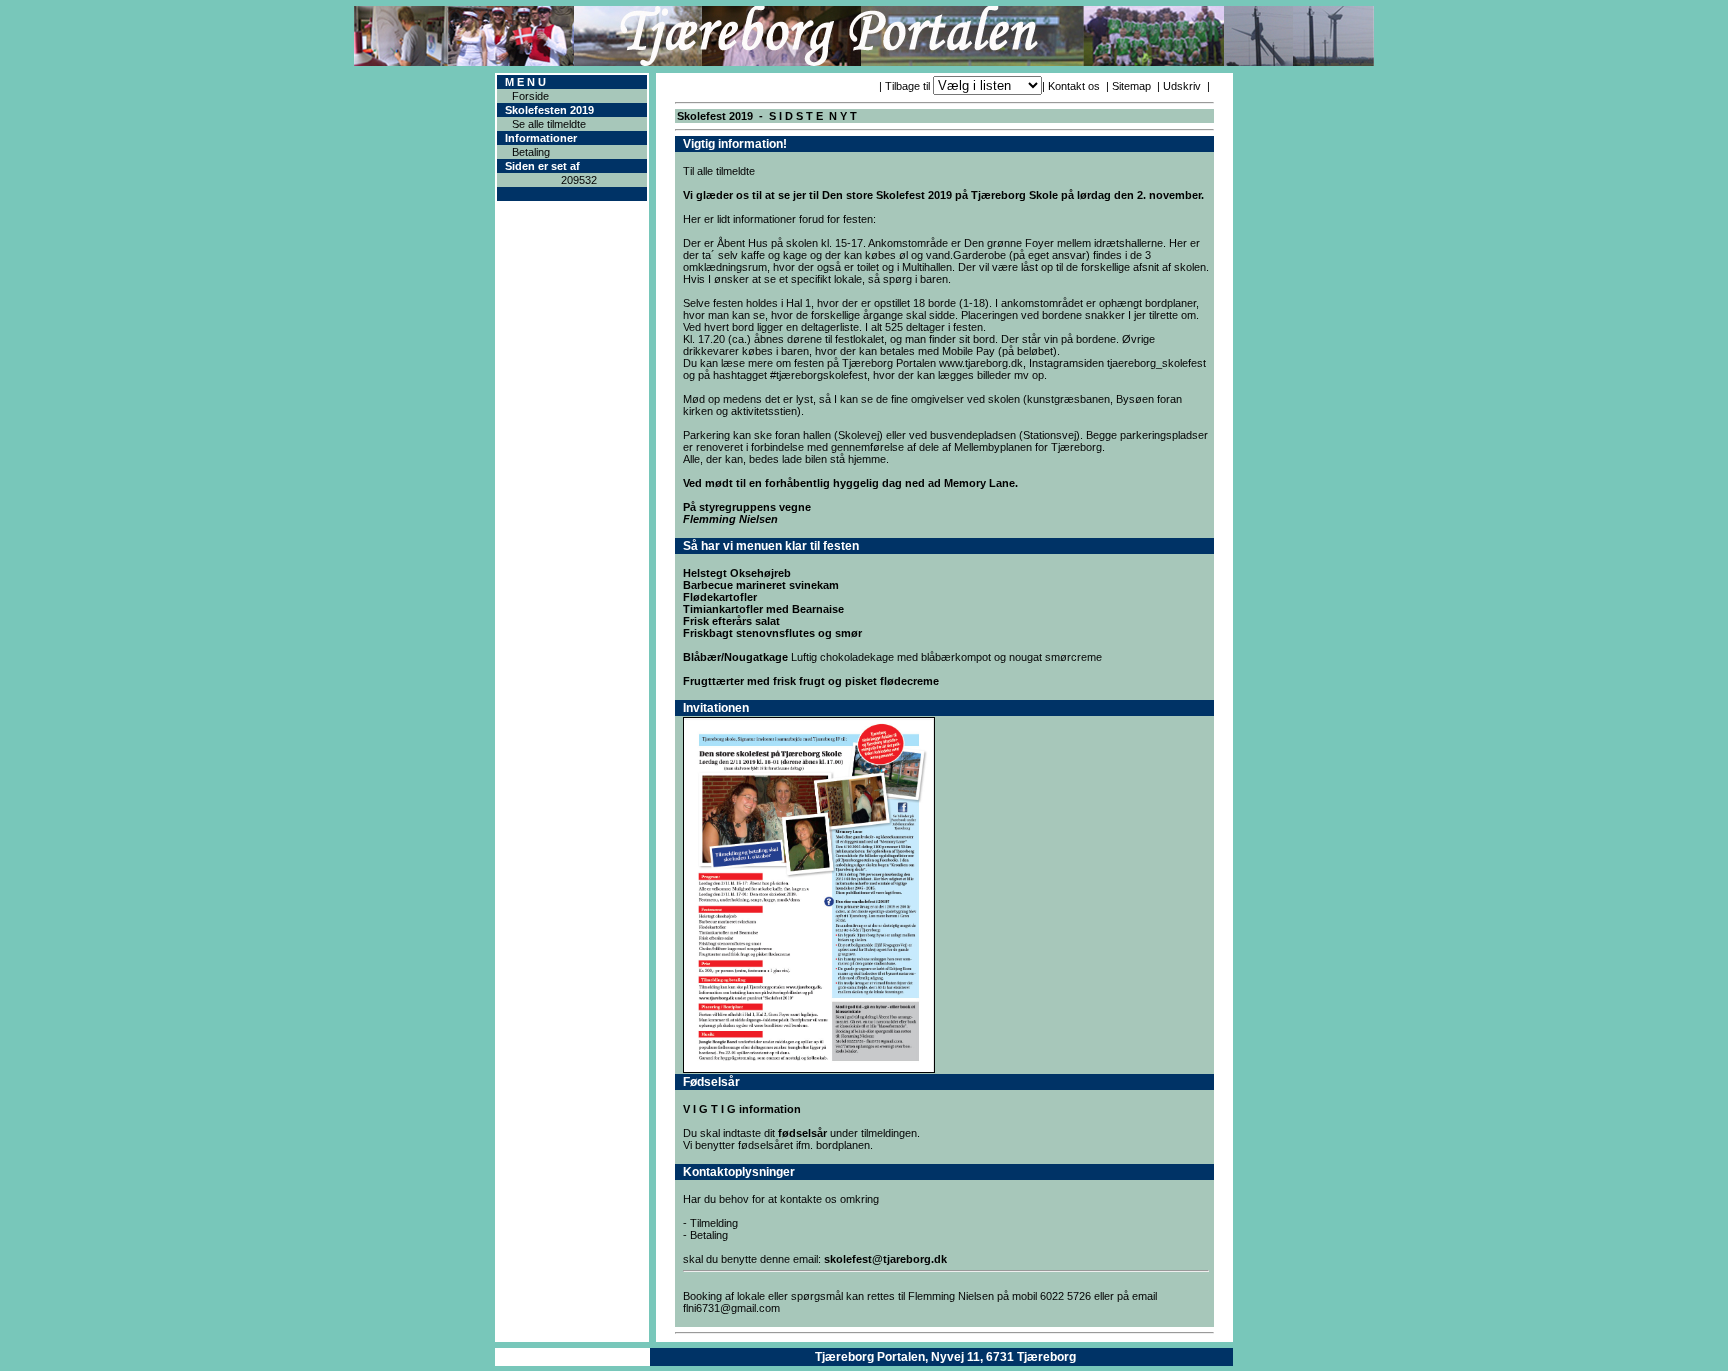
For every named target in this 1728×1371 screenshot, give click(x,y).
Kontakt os (1074, 86)
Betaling (531, 152)
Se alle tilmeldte (549, 124)
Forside (530, 96)
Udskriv (1182, 86)
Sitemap (1131, 86)
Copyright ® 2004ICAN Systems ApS (572, 1357)
